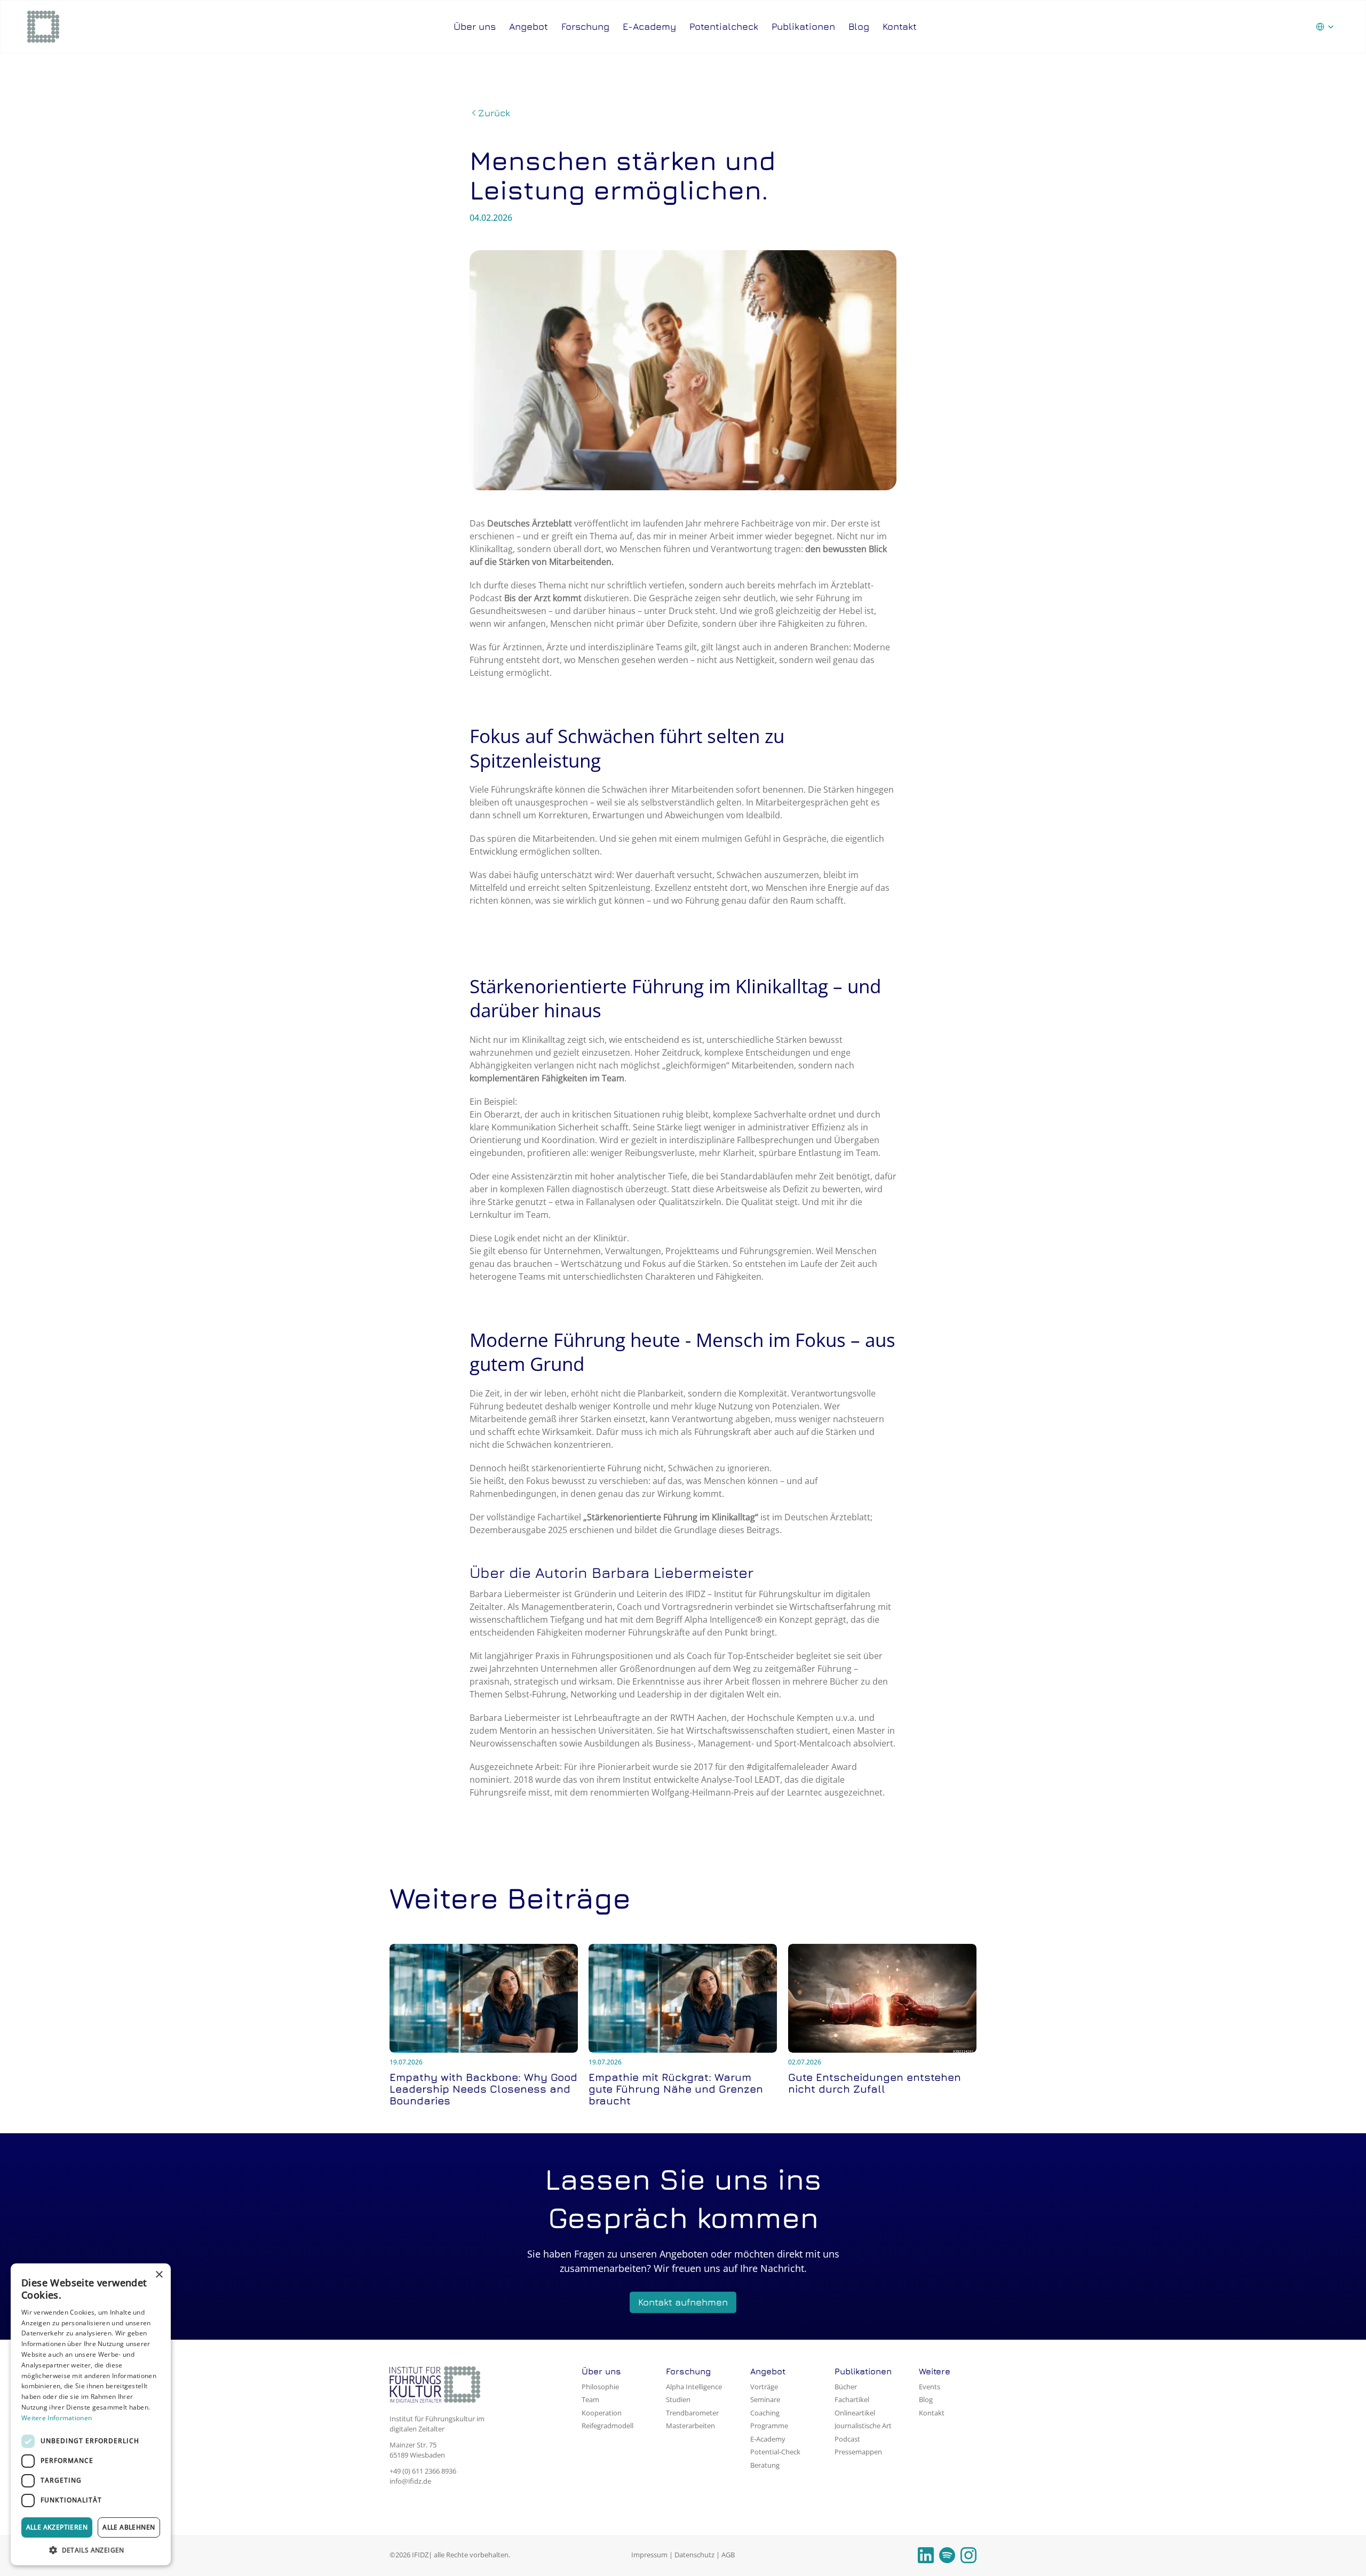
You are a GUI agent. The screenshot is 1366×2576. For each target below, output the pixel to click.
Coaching (765, 2413)
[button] (91, 2550)
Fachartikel (852, 2399)
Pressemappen (858, 2452)
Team (590, 2399)
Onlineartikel (855, 2413)
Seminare (765, 2399)
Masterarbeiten (690, 2426)
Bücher (846, 2387)
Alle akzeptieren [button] (57, 2527)
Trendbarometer (692, 2413)
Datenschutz (694, 2555)
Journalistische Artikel (868, 2426)
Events (930, 2387)
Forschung (585, 26)
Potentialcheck (724, 26)
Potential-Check (775, 2452)
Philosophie (600, 2387)
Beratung (765, 2465)
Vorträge (764, 2387)
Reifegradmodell (607, 2426)
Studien (678, 2399)
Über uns (475, 26)
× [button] (159, 2275)
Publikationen (803, 26)
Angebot (529, 26)
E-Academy (649, 26)
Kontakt (900, 26)
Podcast (847, 2439)
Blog (859, 26)
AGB (728, 2555)
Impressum (649, 2555)
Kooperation (602, 2413)
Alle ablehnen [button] (129, 2527)
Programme (769, 2426)
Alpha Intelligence (694, 2387)
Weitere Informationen (57, 2418)
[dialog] (91, 2414)
